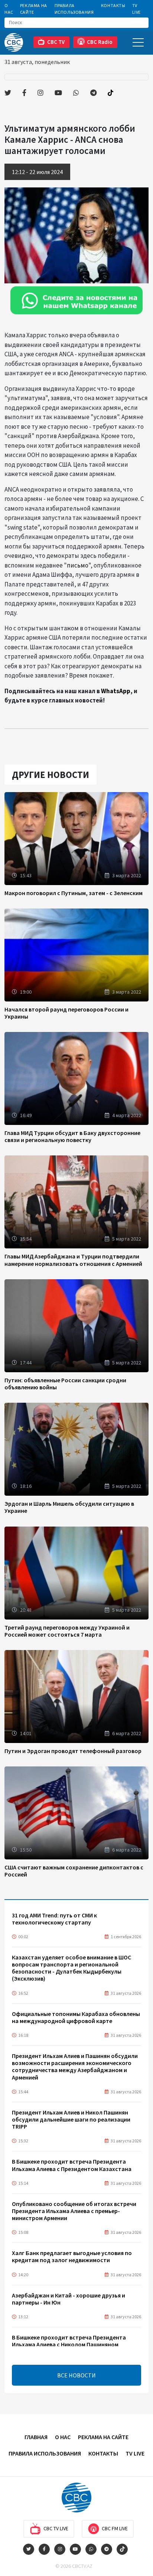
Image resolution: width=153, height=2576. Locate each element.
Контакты (113, 5)
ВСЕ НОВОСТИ (76, 2375)
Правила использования (74, 9)
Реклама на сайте (34, 9)
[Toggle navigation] (138, 42)
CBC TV (56, 42)
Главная (36, 2437)
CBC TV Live (56, 2528)
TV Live (136, 9)
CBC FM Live (115, 2528)
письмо (78, 565)
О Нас (9, 9)
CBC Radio (100, 42)
